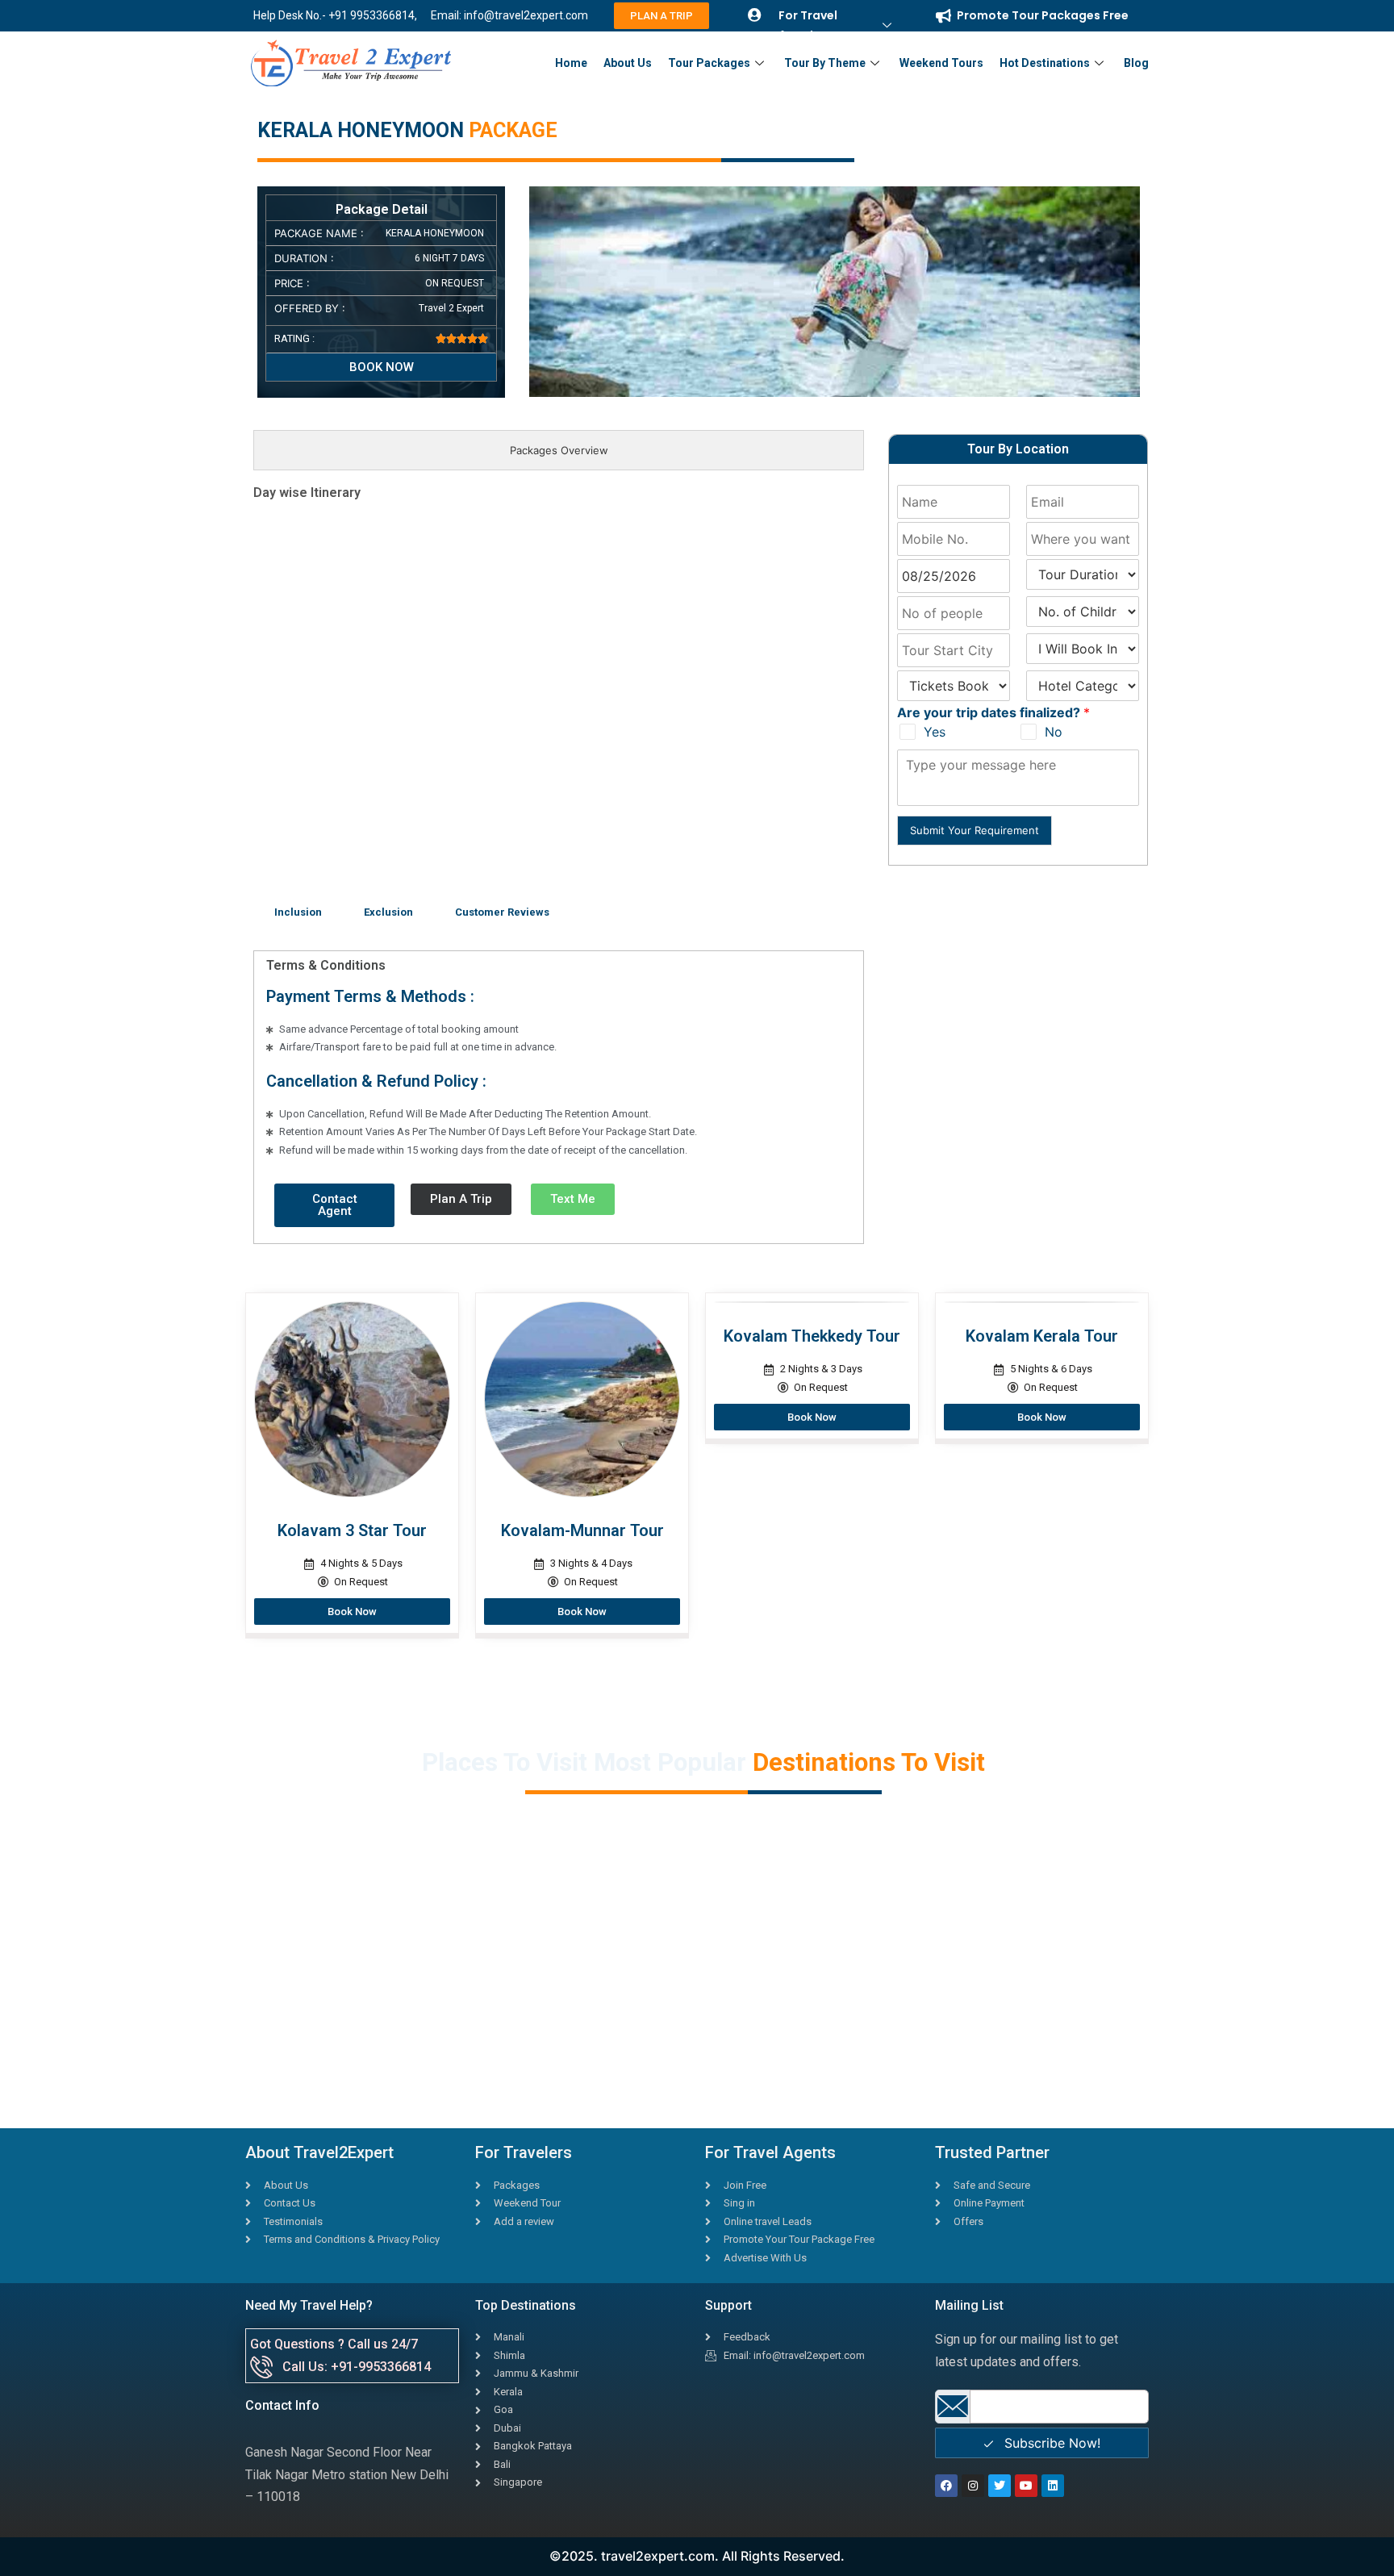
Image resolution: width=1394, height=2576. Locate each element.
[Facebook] (946, 2486)
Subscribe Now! (1050, 2443)
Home (571, 63)
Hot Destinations (1045, 63)
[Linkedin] (1053, 2486)
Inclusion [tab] (298, 912)
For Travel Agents (808, 25)
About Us (628, 63)
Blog (1136, 63)
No (1054, 732)
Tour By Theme (825, 63)
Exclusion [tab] (388, 912)
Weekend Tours (941, 63)
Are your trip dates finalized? (993, 712)
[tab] (559, 451)
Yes (935, 732)
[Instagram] (973, 2486)
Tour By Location (1018, 449)
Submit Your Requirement (975, 830)
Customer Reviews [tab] (502, 912)
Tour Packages (709, 63)
